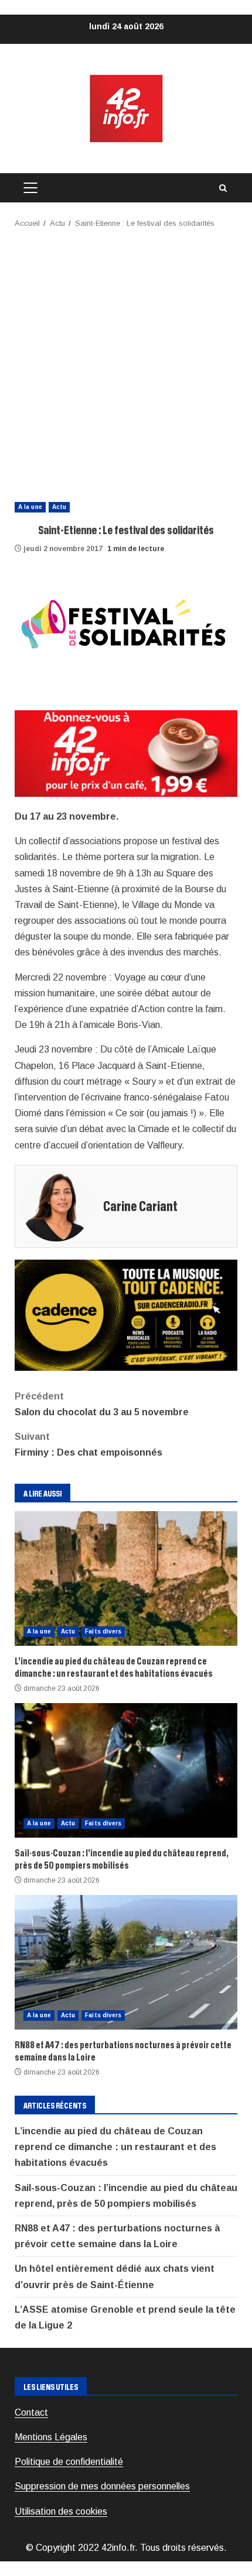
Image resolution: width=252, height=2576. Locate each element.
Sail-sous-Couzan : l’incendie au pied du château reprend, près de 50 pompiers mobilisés (126, 1770)
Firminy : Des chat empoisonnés (88, 1445)
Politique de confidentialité (69, 2462)
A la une (30, 507)
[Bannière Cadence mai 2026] (126, 1314)
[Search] (223, 188)
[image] (126, 753)
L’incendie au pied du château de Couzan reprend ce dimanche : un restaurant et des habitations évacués (126, 1578)
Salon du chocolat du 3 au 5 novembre (102, 1404)
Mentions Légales (51, 2437)
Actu (59, 507)
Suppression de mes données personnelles (102, 2486)
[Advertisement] (126, 362)
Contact (31, 2412)
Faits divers (103, 1631)
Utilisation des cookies (61, 2511)
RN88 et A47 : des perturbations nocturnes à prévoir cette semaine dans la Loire (126, 1962)
